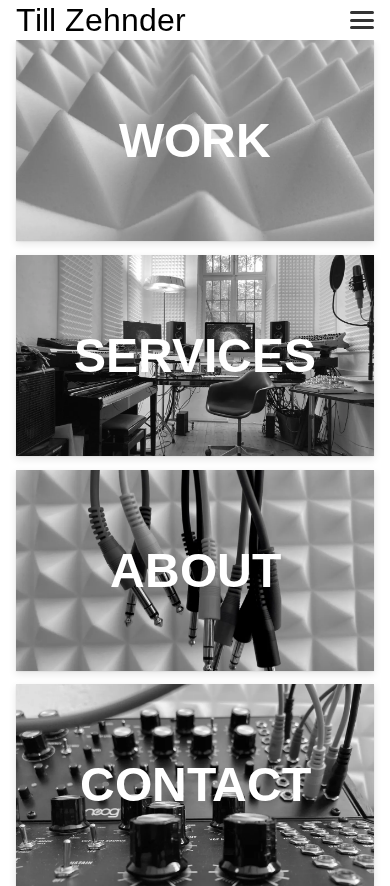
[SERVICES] (195, 355)
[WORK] (195, 140)
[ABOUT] (195, 570)
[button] (362, 20)
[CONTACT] (195, 784)
